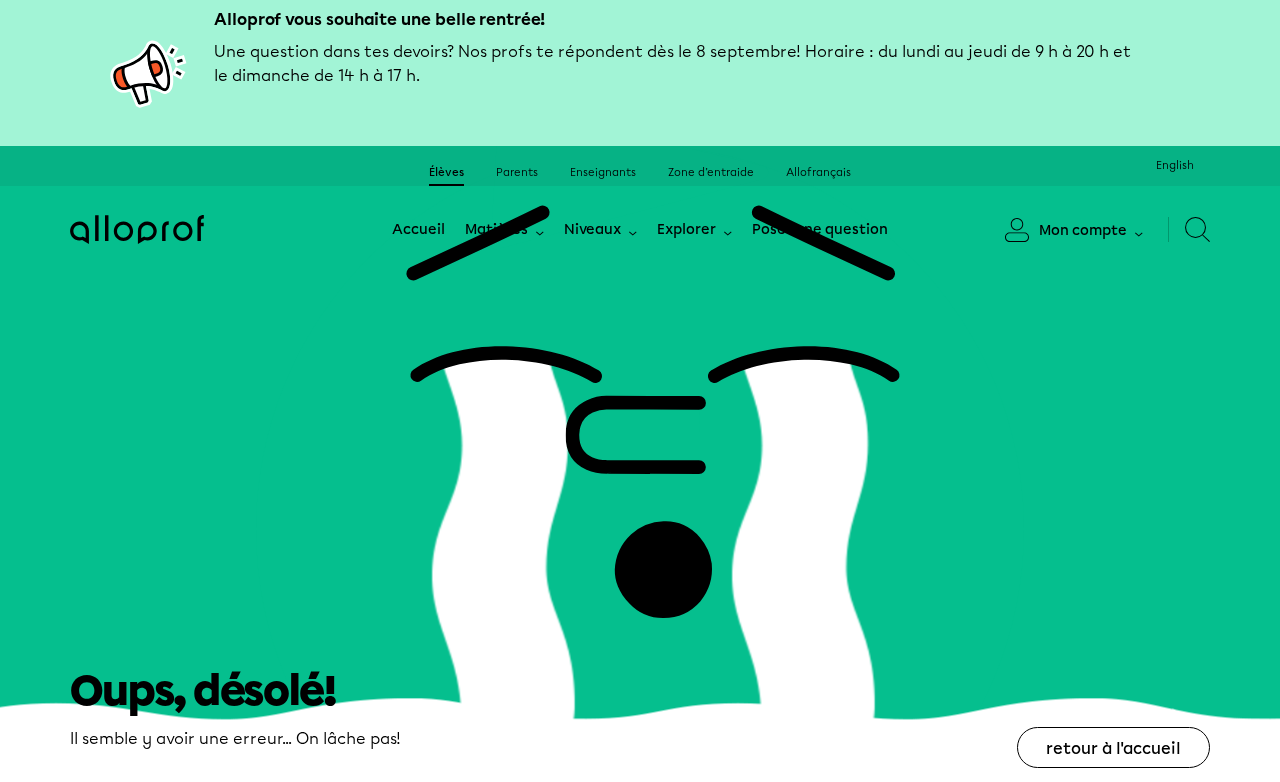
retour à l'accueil (1113, 748)
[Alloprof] (137, 229)
